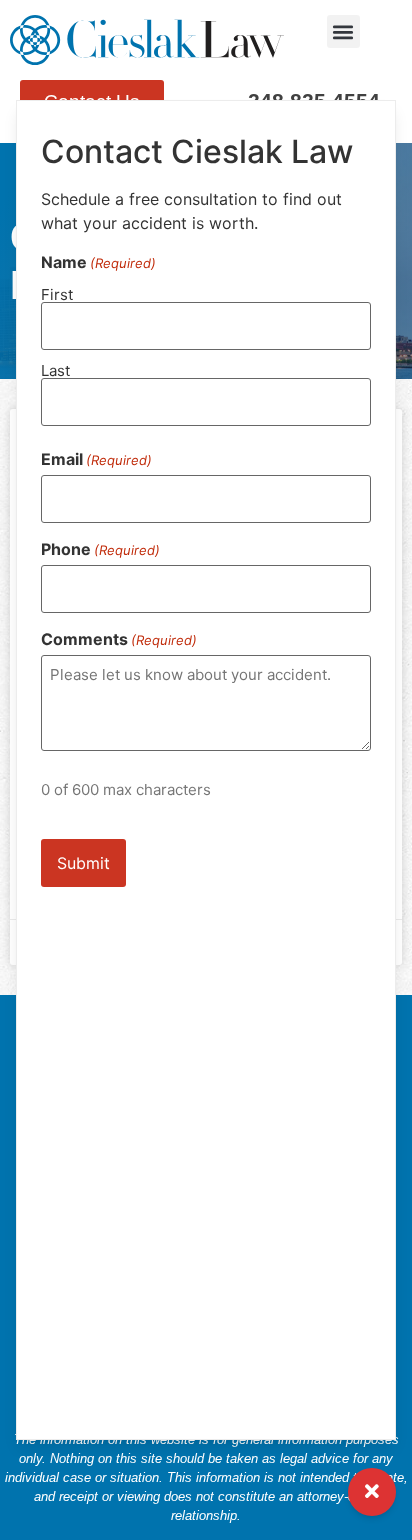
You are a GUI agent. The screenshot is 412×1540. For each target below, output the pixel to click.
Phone (100, 549)
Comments (119, 639)
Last (55, 369)
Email (96, 459)
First (57, 293)
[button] (343, 31)
